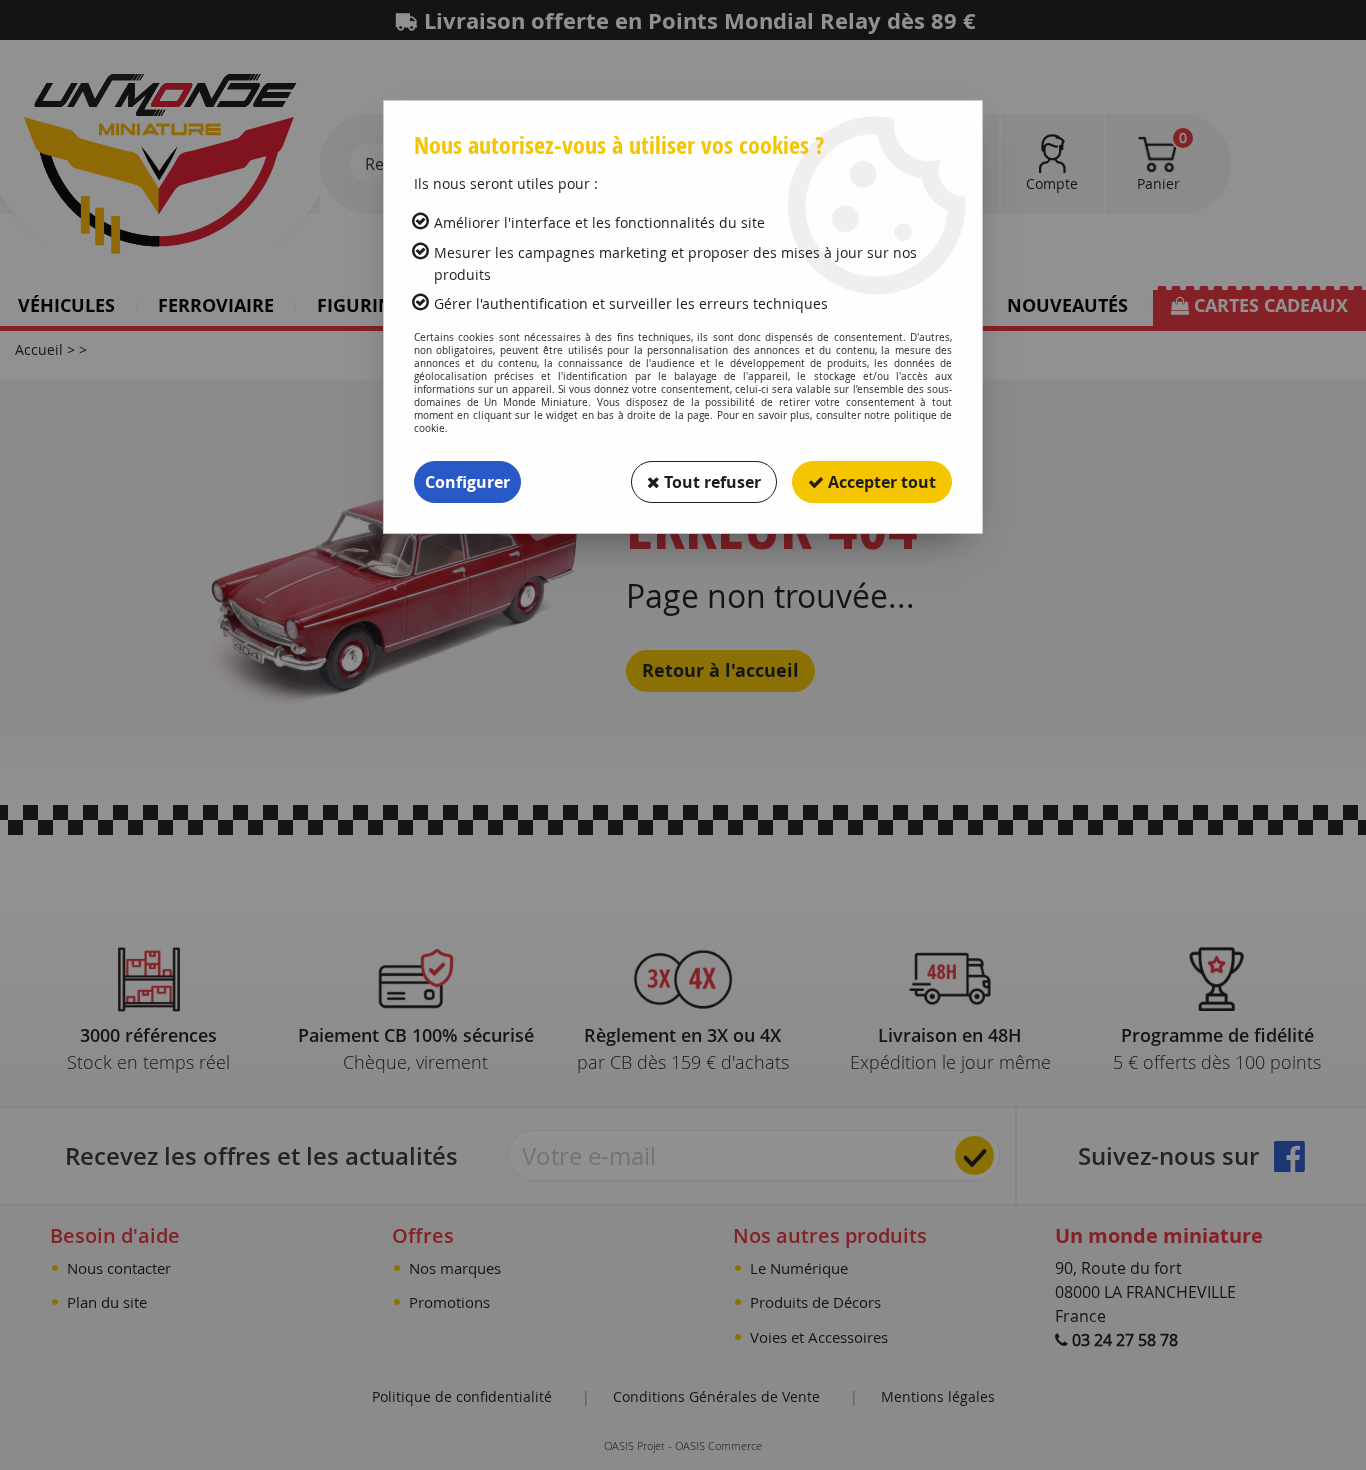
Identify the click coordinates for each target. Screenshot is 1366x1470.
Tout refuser (710, 482)
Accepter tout (880, 482)
